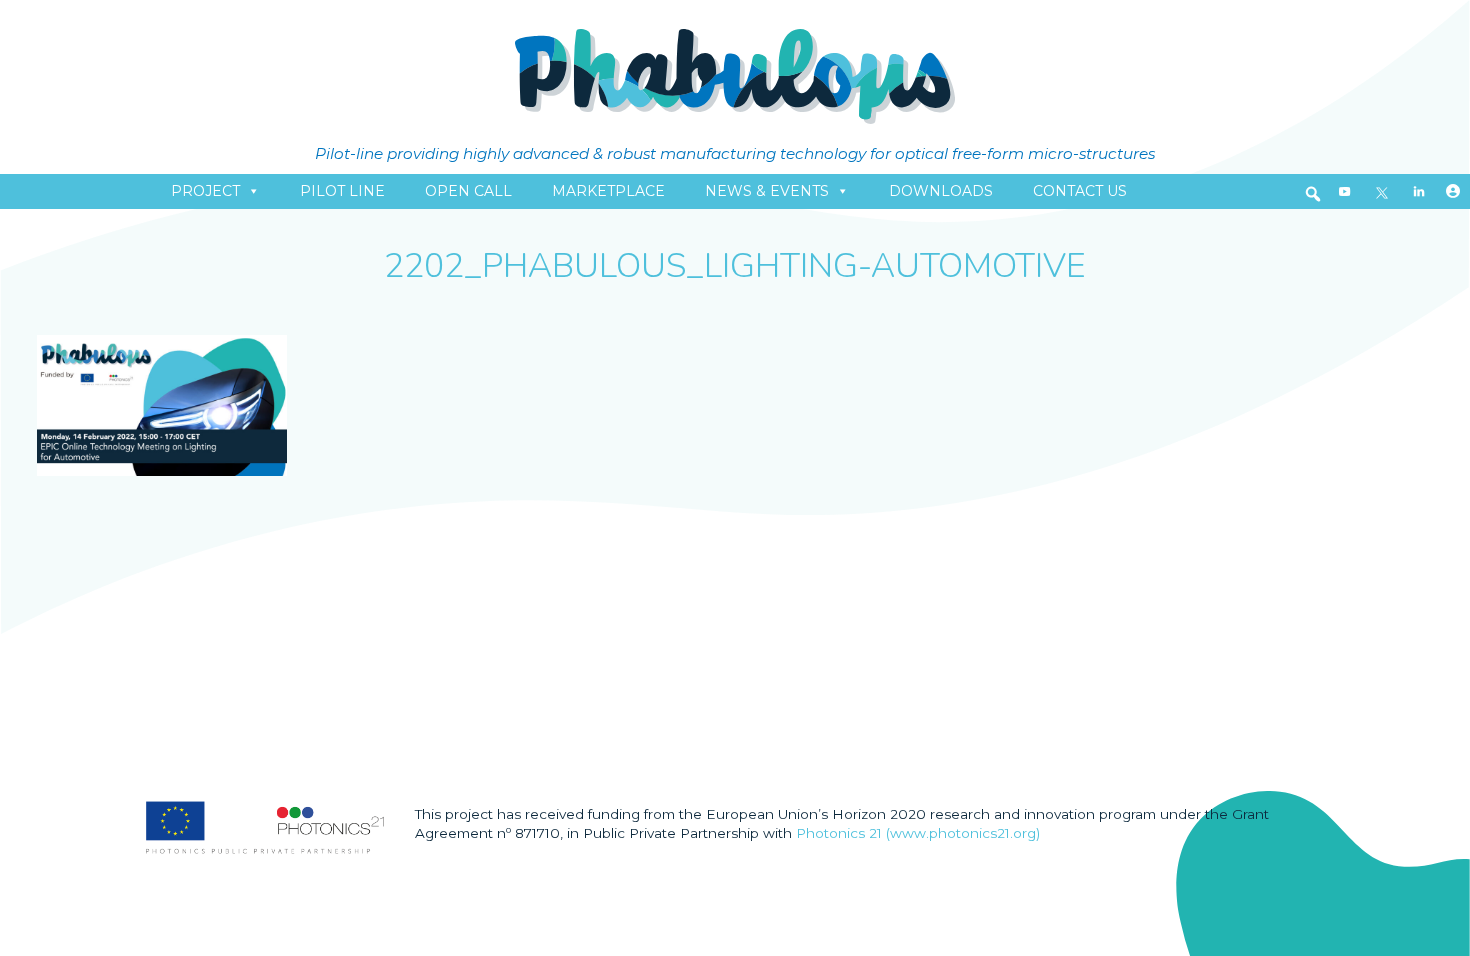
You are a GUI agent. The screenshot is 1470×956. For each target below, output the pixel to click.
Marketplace (608, 191)
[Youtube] (1345, 191)
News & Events (767, 191)
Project (205, 191)
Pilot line (342, 191)
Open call (468, 191)
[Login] (1453, 191)
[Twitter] (1382, 191)
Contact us (1080, 191)
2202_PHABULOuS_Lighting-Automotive (735, 266)
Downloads (941, 191)
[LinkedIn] (1419, 191)
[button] (1313, 194)
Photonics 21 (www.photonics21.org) (918, 833)
